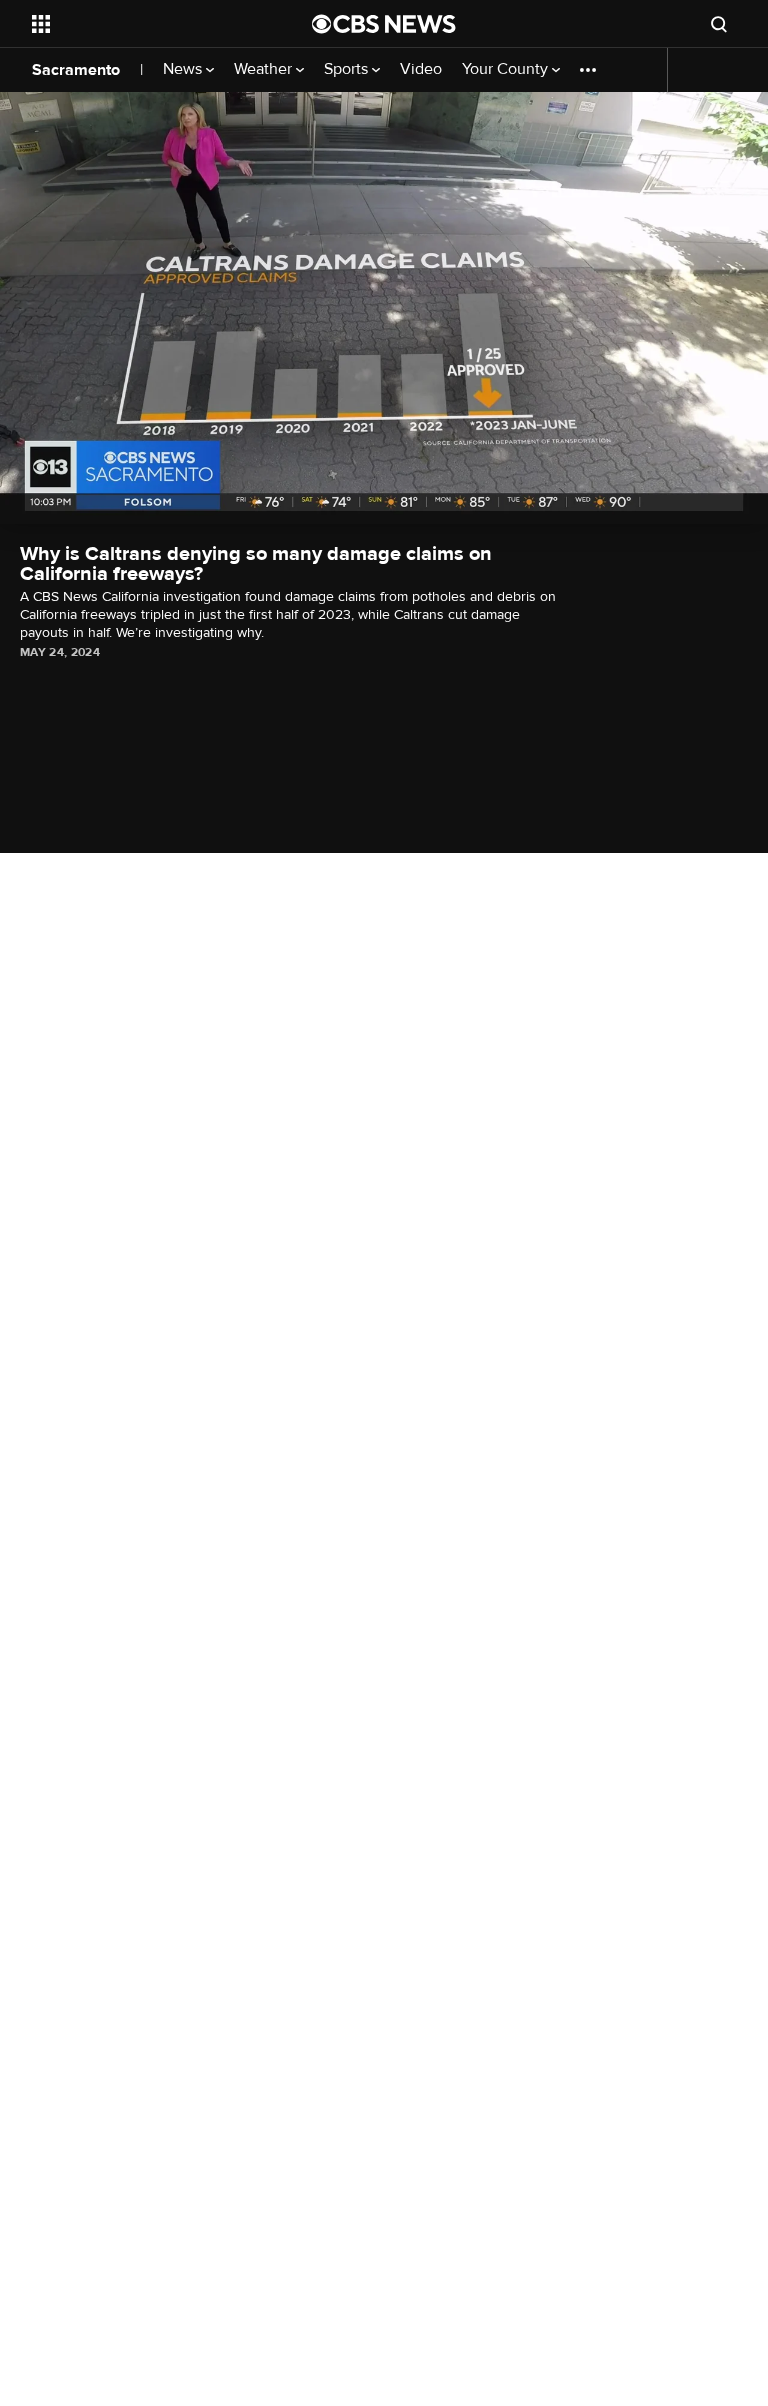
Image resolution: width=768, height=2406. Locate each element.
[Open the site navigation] (149, 24)
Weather (265, 69)
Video (421, 69)
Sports (348, 69)
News (184, 69)
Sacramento (76, 70)
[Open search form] (719, 24)
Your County (507, 69)
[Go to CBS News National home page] (384, 24)
